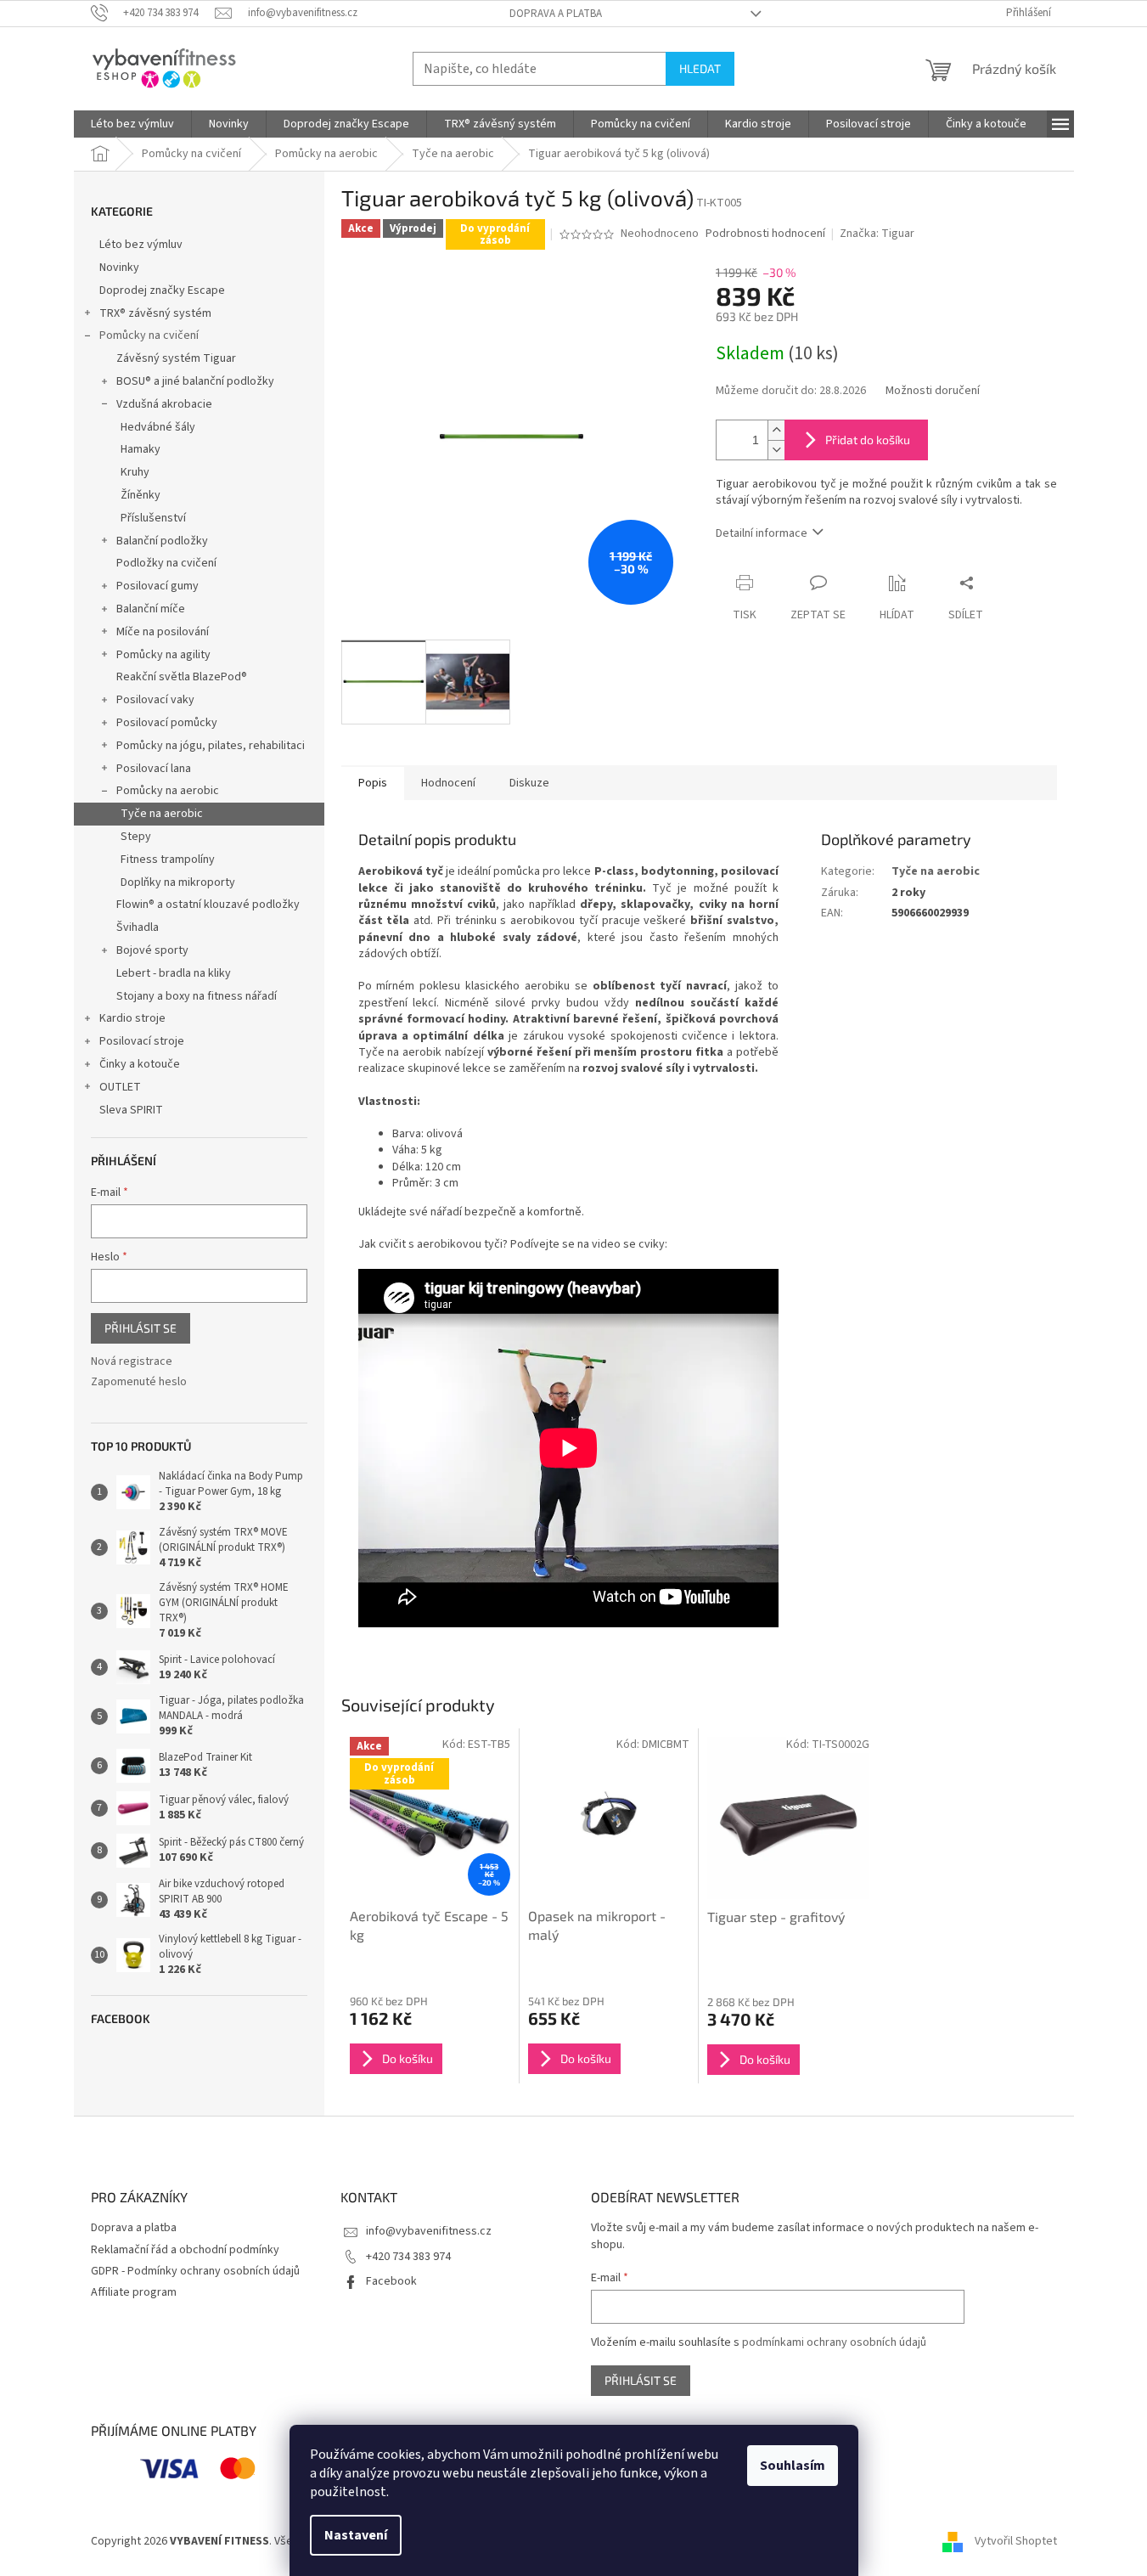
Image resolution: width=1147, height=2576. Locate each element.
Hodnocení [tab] (448, 783)
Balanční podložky (162, 541)
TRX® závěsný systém (155, 313)
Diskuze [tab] (529, 783)
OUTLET (120, 1087)
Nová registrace (132, 1362)
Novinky (119, 268)
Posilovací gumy (157, 586)
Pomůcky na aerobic (168, 791)
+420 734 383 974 (408, 2257)
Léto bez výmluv (141, 245)
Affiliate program (134, 2292)
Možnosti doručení (933, 391)
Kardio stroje (132, 1018)
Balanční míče (151, 609)
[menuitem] (132, 124)
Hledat (700, 68)
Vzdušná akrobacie (164, 404)
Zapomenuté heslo (139, 1382)
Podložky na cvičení (166, 563)
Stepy (136, 837)
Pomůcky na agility (163, 655)
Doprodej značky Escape (162, 290)
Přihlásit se (141, 1328)
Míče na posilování (163, 632)
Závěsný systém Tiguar (176, 358)
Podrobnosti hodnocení (765, 234)
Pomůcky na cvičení (149, 335)
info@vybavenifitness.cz (429, 2231)
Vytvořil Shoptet (1016, 2541)
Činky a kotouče (140, 1064)
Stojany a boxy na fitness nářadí (197, 996)
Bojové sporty (152, 950)
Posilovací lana (154, 769)
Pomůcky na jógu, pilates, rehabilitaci (211, 746)
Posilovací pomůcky (167, 723)
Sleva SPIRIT (131, 1110)
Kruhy (135, 472)
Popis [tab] (373, 783)
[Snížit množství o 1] (776, 450)
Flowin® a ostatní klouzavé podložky (208, 905)
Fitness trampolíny (168, 860)
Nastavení (356, 2535)
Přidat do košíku (868, 440)
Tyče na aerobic (162, 814)
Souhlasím (793, 2466)
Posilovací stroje (142, 1041)
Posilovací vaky (155, 700)
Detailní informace (762, 533)
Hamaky (141, 449)
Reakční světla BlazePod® (182, 677)
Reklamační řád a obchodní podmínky (185, 2250)
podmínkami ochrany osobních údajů (834, 2342)
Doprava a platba (556, 14)
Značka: (877, 234)
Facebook (391, 2281)
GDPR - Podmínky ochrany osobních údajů (195, 2271)
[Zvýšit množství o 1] (776, 430)
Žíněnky (141, 495)
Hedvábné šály (158, 427)
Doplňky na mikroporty (178, 882)
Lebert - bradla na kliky (174, 973)
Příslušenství (153, 518)
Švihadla (138, 927)
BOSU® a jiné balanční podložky (195, 381)
